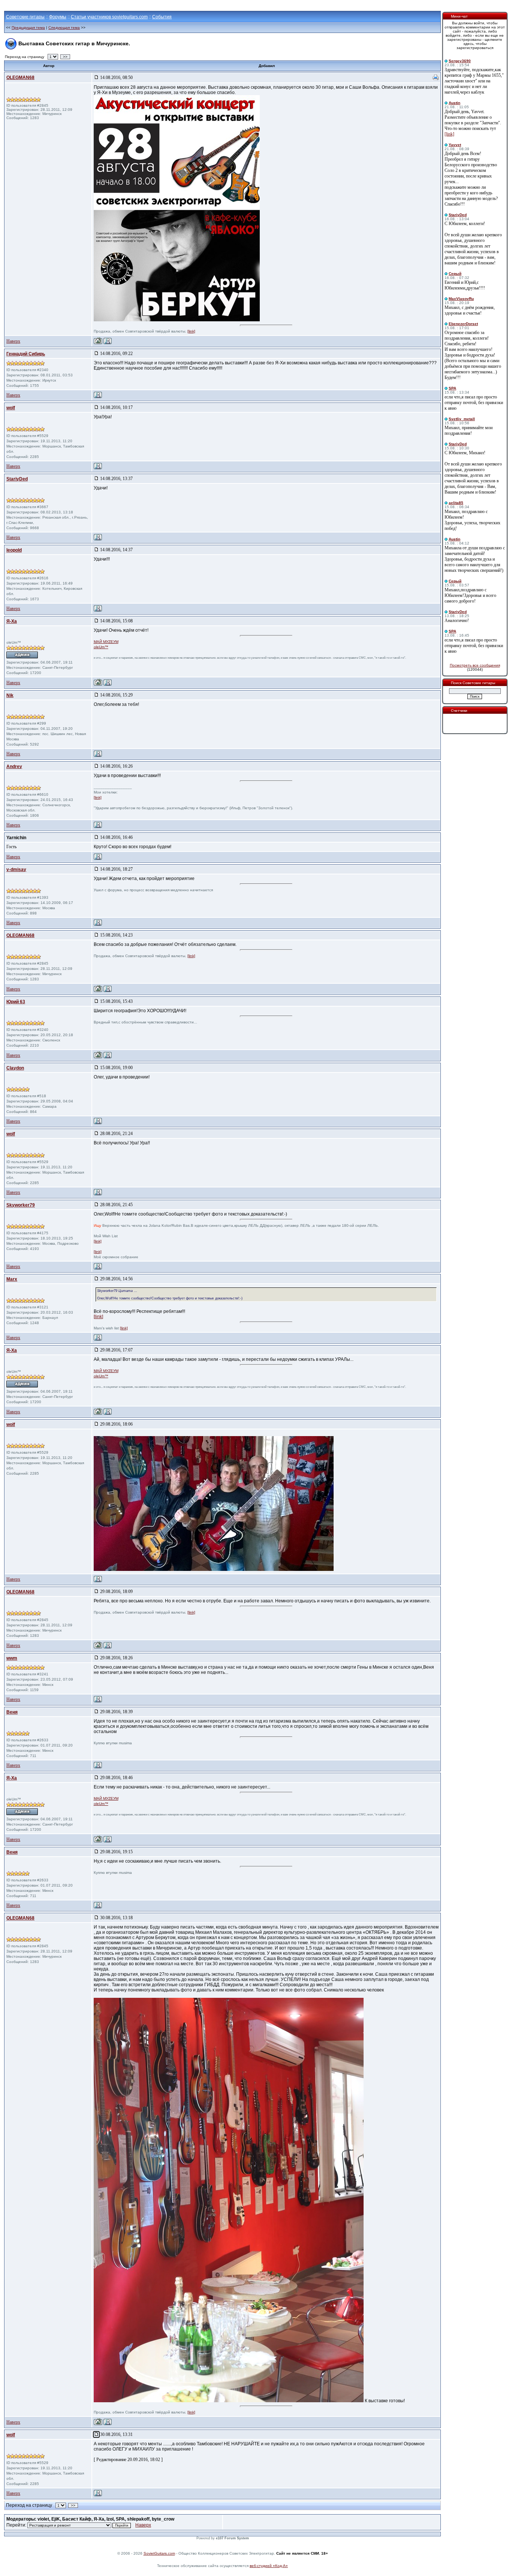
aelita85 (456, 503)
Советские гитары (25, 17)
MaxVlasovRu (461, 299)
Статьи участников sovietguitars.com (109, 17)
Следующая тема (64, 28)
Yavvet (455, 145)
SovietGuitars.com (159, 2553)
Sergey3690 (460, 61)
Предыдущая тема (28, 28)
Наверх (13, 341)
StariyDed (458, 215)
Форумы (58, 17)
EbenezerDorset (463, 324)
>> (65, 57)
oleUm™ (101, 647)
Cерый (455, 274)
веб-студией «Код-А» (269, 2566)
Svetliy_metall (462, 419)
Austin (454, 103)
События (162, 17)
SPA (452, 388)
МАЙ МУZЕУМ (106, 642)
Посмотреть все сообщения (475, 665)
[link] (191, 331)
